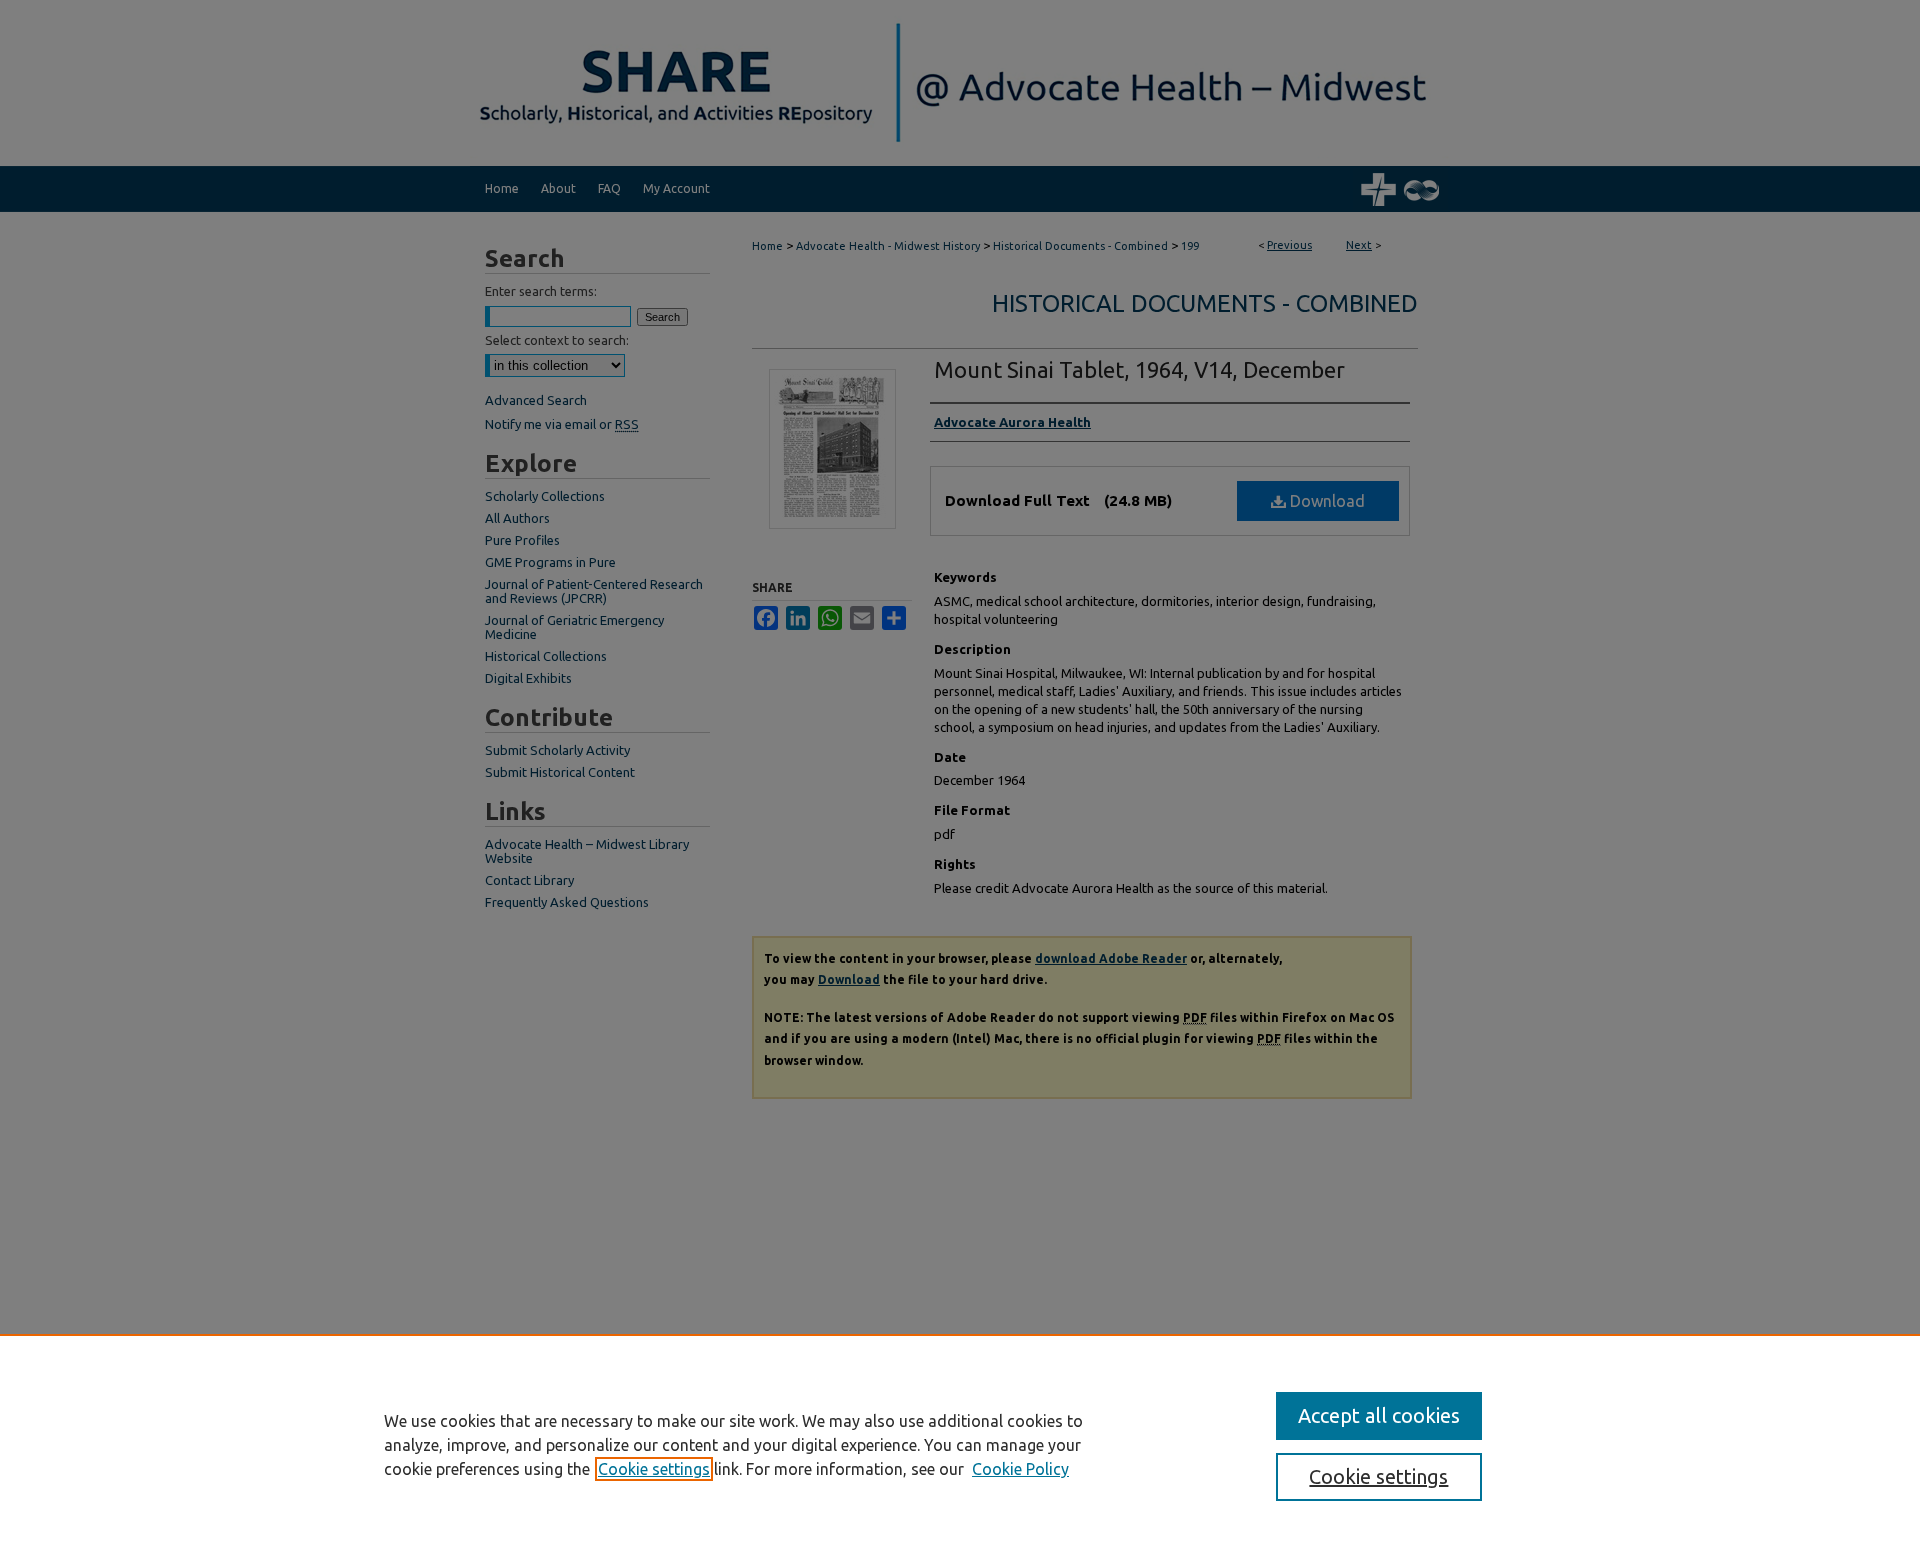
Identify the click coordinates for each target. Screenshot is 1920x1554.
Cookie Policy (1020, 1469)
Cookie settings (654, 1469)
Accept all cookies (1379, 1415)
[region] (960, 1444)
